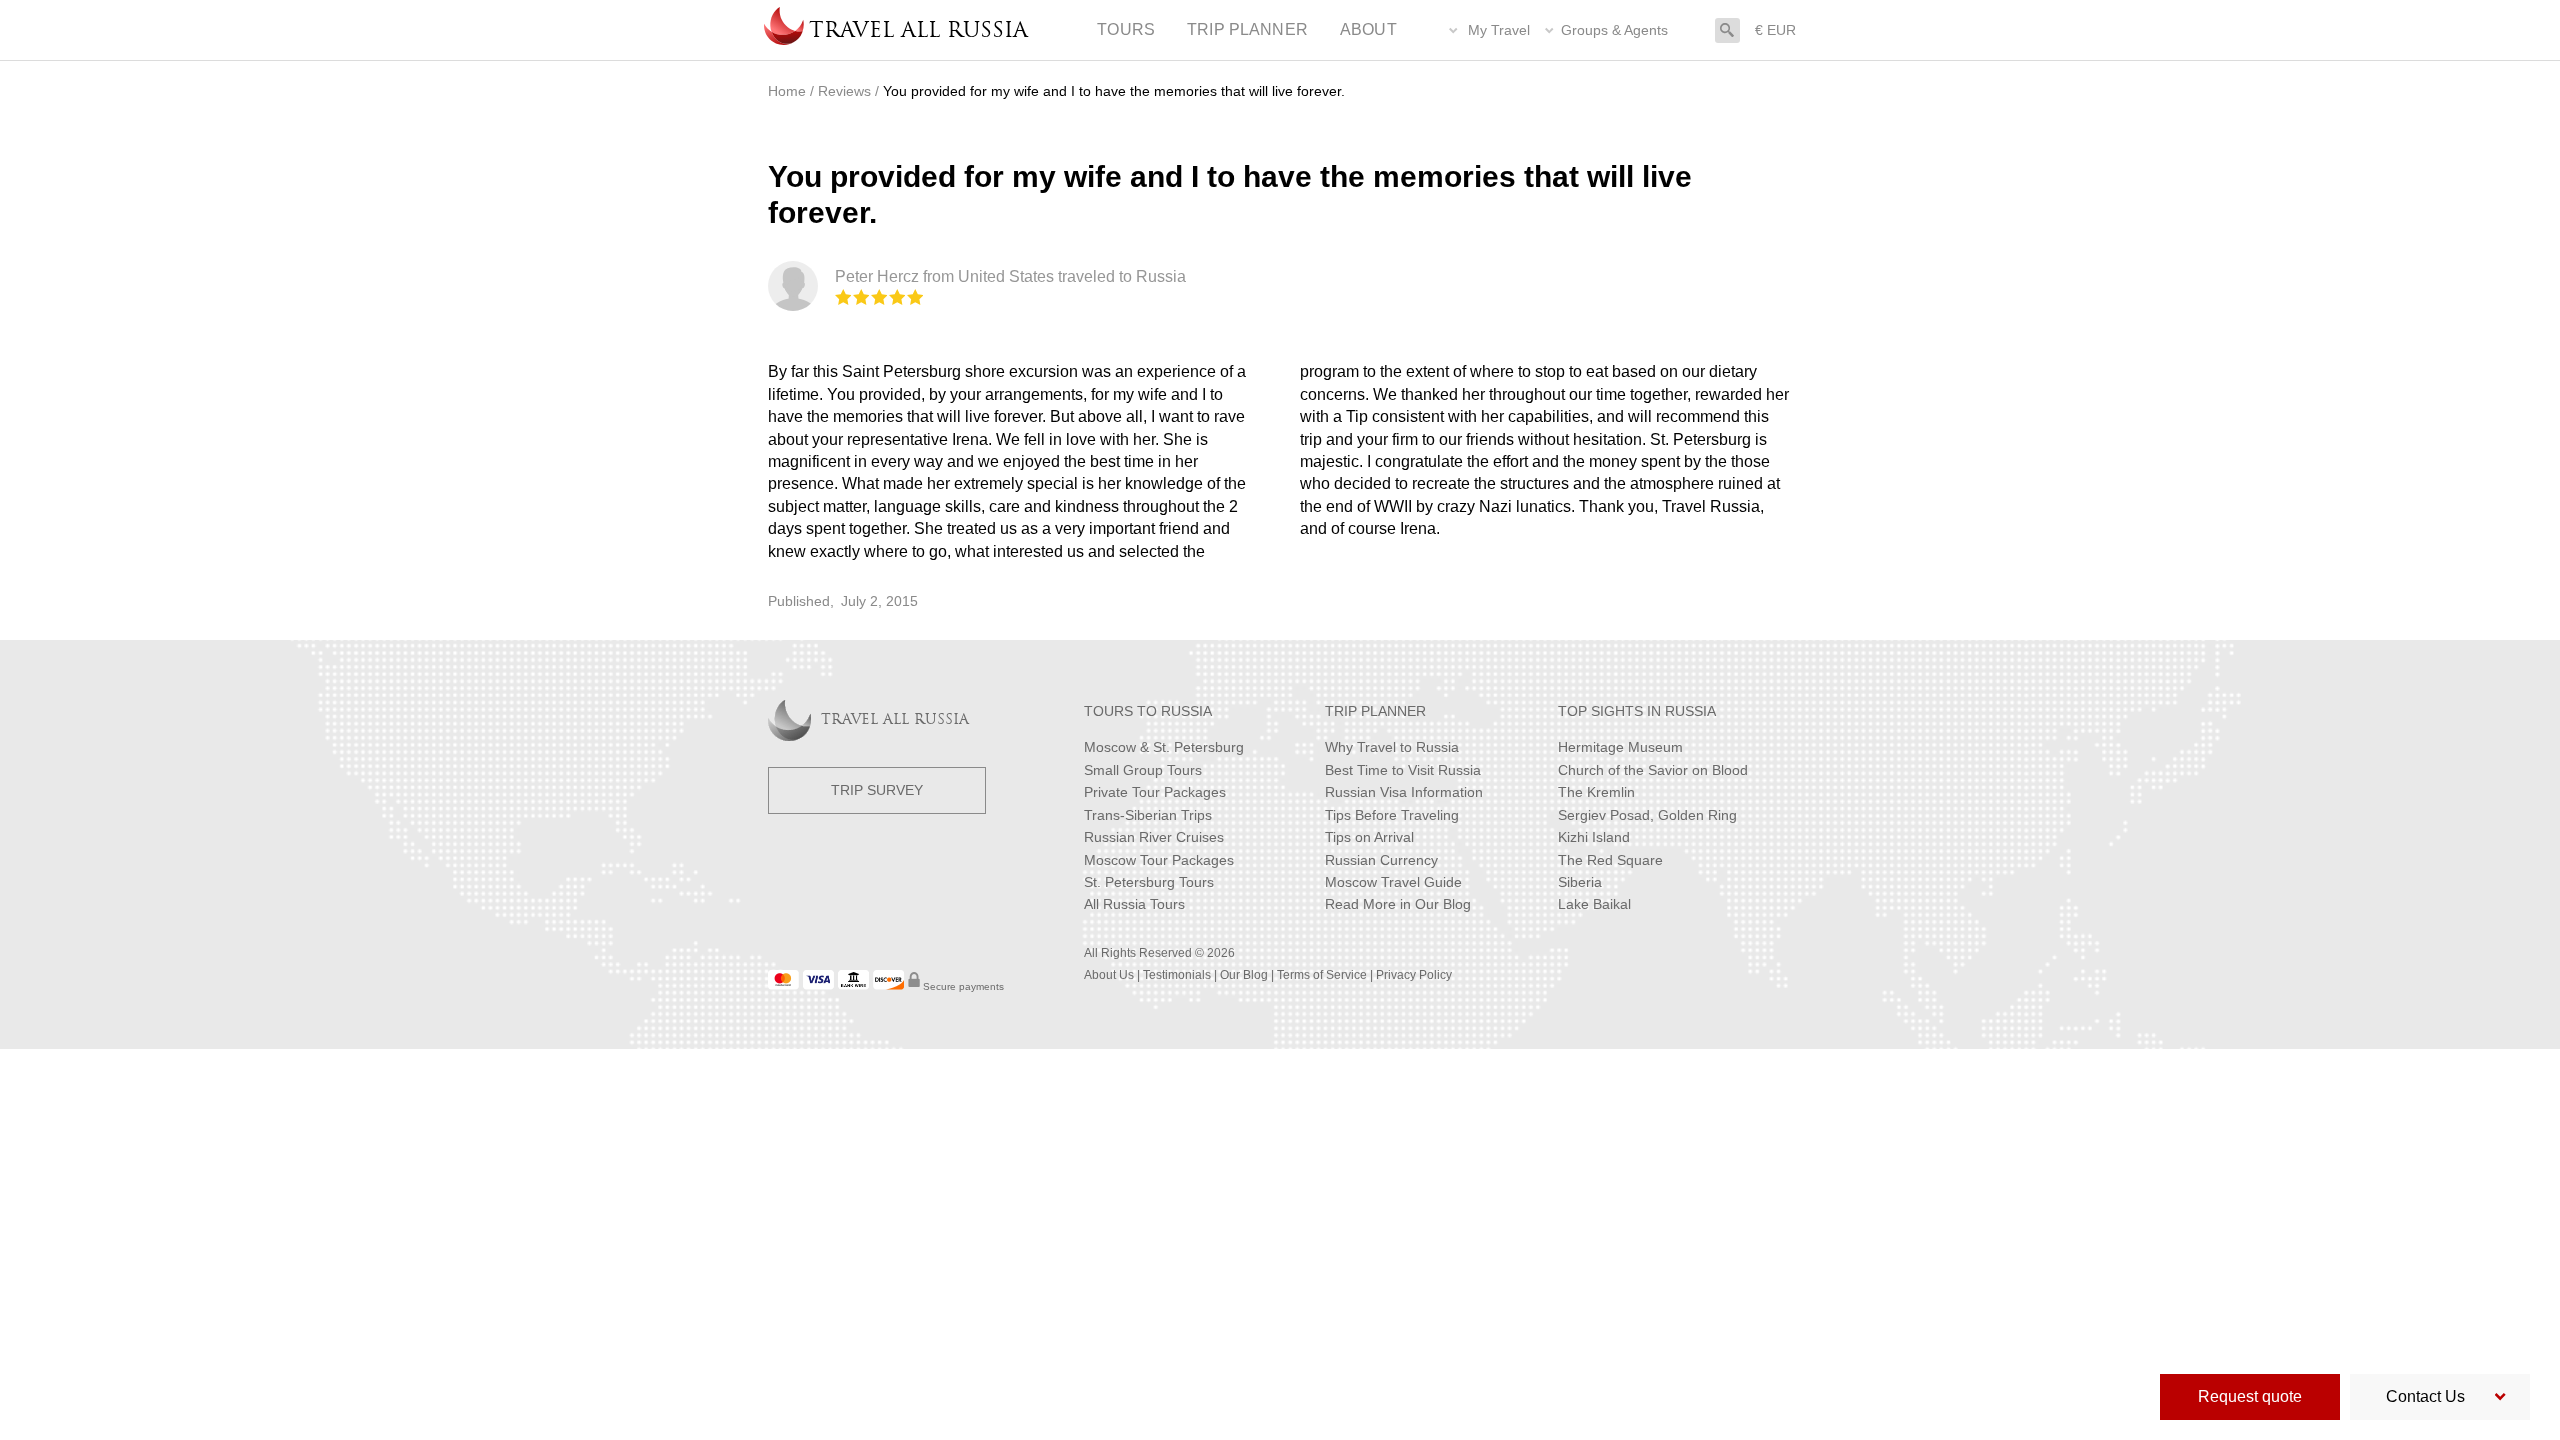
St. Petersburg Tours (1149, 882)
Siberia (1580, 882)
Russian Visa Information (1404, 792)
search (1727, 28)
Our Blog (1244, 975)
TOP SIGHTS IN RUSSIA (1637, 711)
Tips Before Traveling (1392, 815)
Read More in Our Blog (1398, 904)
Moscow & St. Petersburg (1164, 747)
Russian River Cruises (1154, 837)
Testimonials (1177, 975)
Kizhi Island (1594, 837)
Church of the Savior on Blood (1653, 770)
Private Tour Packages (1155, 792)
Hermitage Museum (1620, 747)
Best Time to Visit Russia (1403, 770)
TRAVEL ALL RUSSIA (895, 720)
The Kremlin (1596, 792)
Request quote (2250, 1396)
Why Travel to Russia (1392, 747)
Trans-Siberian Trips (1148, 815)
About (1368, 29)
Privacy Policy (1414, 975)
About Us (1109, 975)
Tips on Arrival (1369, 837)
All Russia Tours (1134, 904)
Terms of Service (1322, 975)
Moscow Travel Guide (1393, 882)
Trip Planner (1247, 29)
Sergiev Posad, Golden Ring (1647, 815)
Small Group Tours (1143, 770)
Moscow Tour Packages (1159, 860)
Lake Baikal (1594, 904)
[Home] (784, 30)
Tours (1126, 29)
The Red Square (1610, 860)
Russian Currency (1381, 860)
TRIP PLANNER (1375, 711)
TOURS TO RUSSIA (1148, 711)
